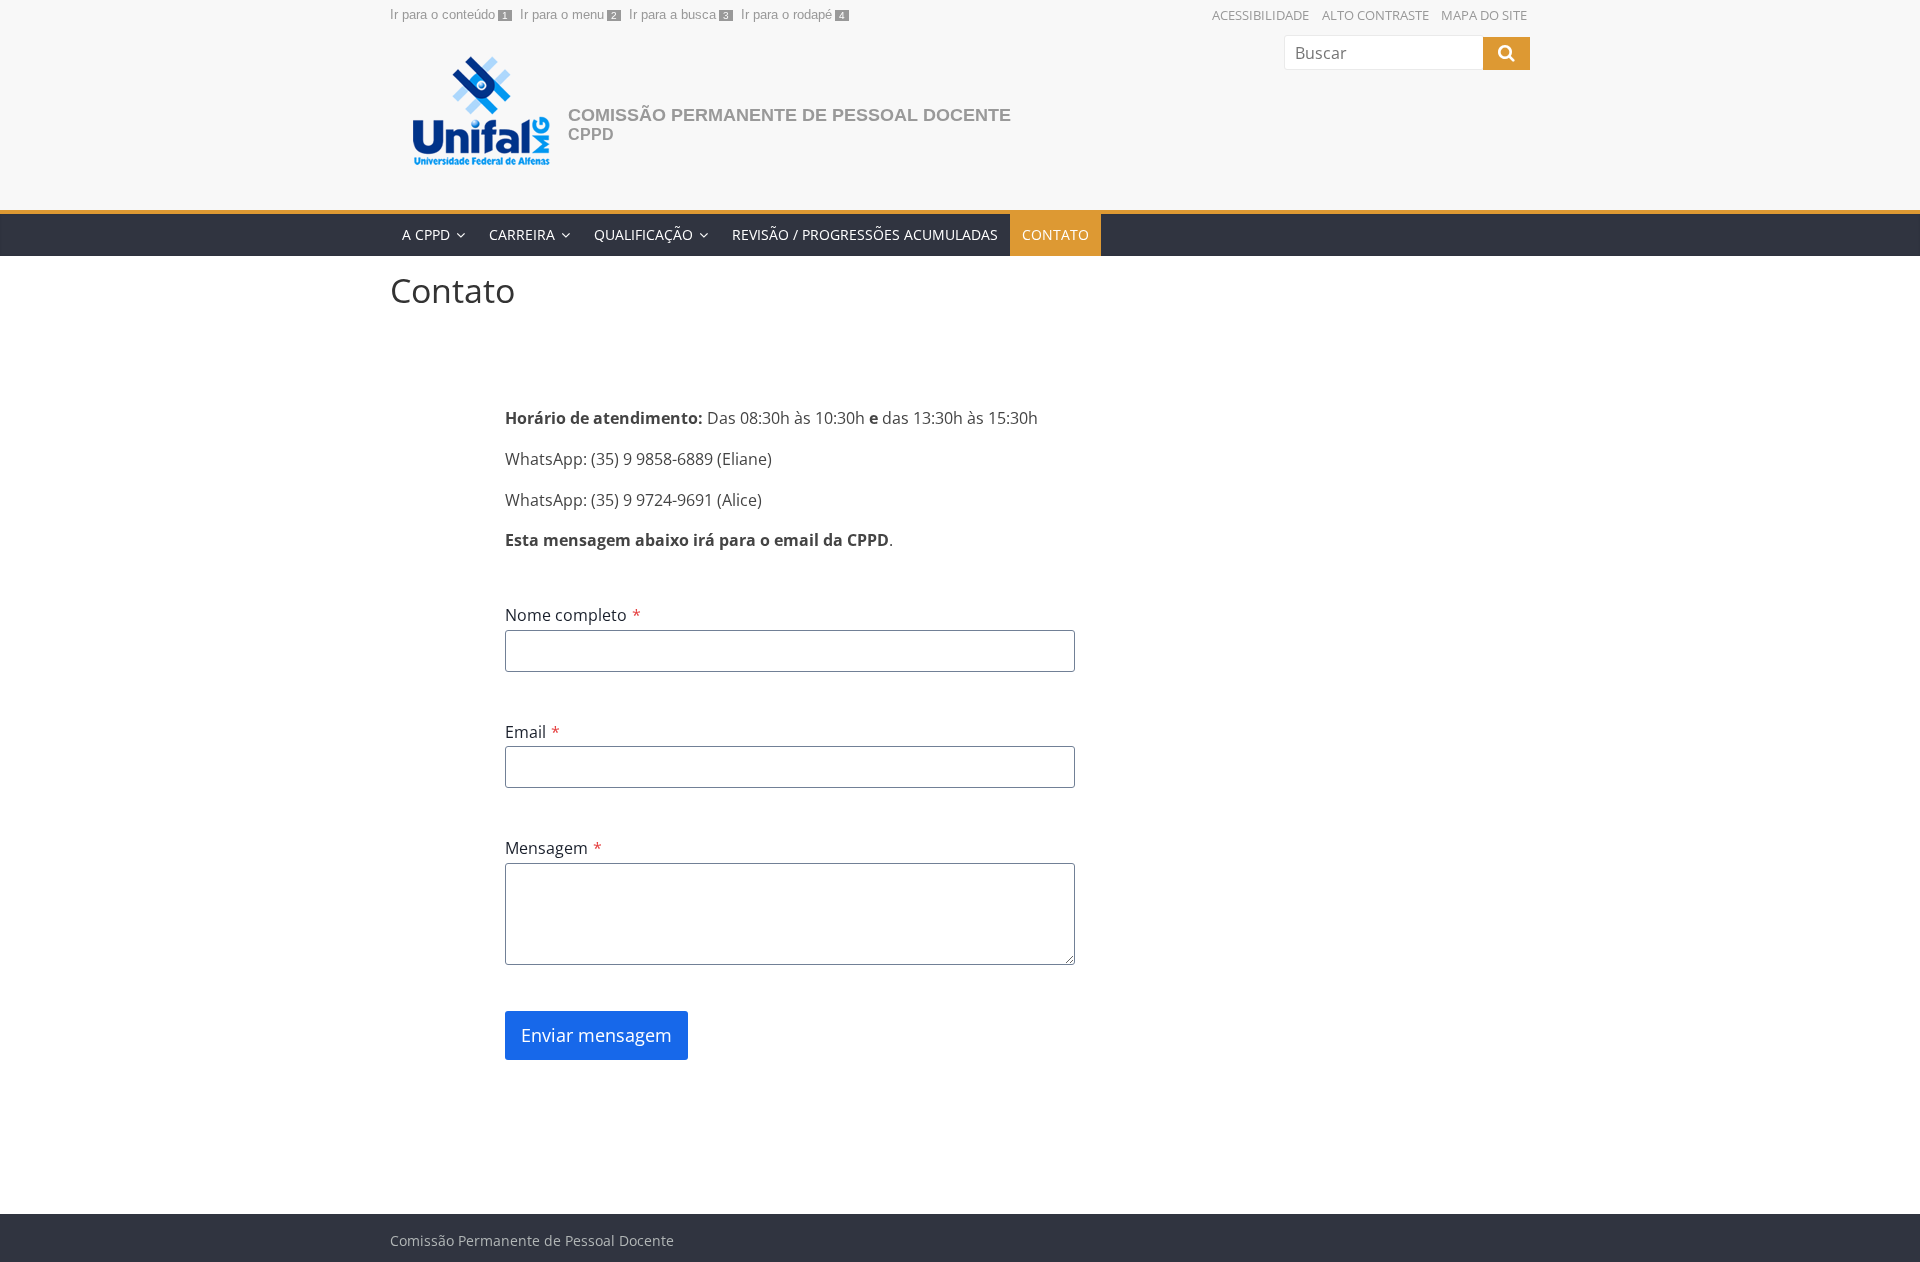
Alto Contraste (1375, 15)
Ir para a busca (672, 14)
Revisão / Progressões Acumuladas (865, 234)
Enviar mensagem (596, 1035)
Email (532, 732)
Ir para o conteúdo (442, 14)
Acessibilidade (1260, 15)
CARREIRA (522, 234)
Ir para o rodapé (786, 14)
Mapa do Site (1484, 15)
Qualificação (643, 234)
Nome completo (573, 615)
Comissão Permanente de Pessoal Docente (789, 115)
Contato (1055, 234)
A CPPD (426, 234)
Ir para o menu (562, 14)
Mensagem (553, 848)
